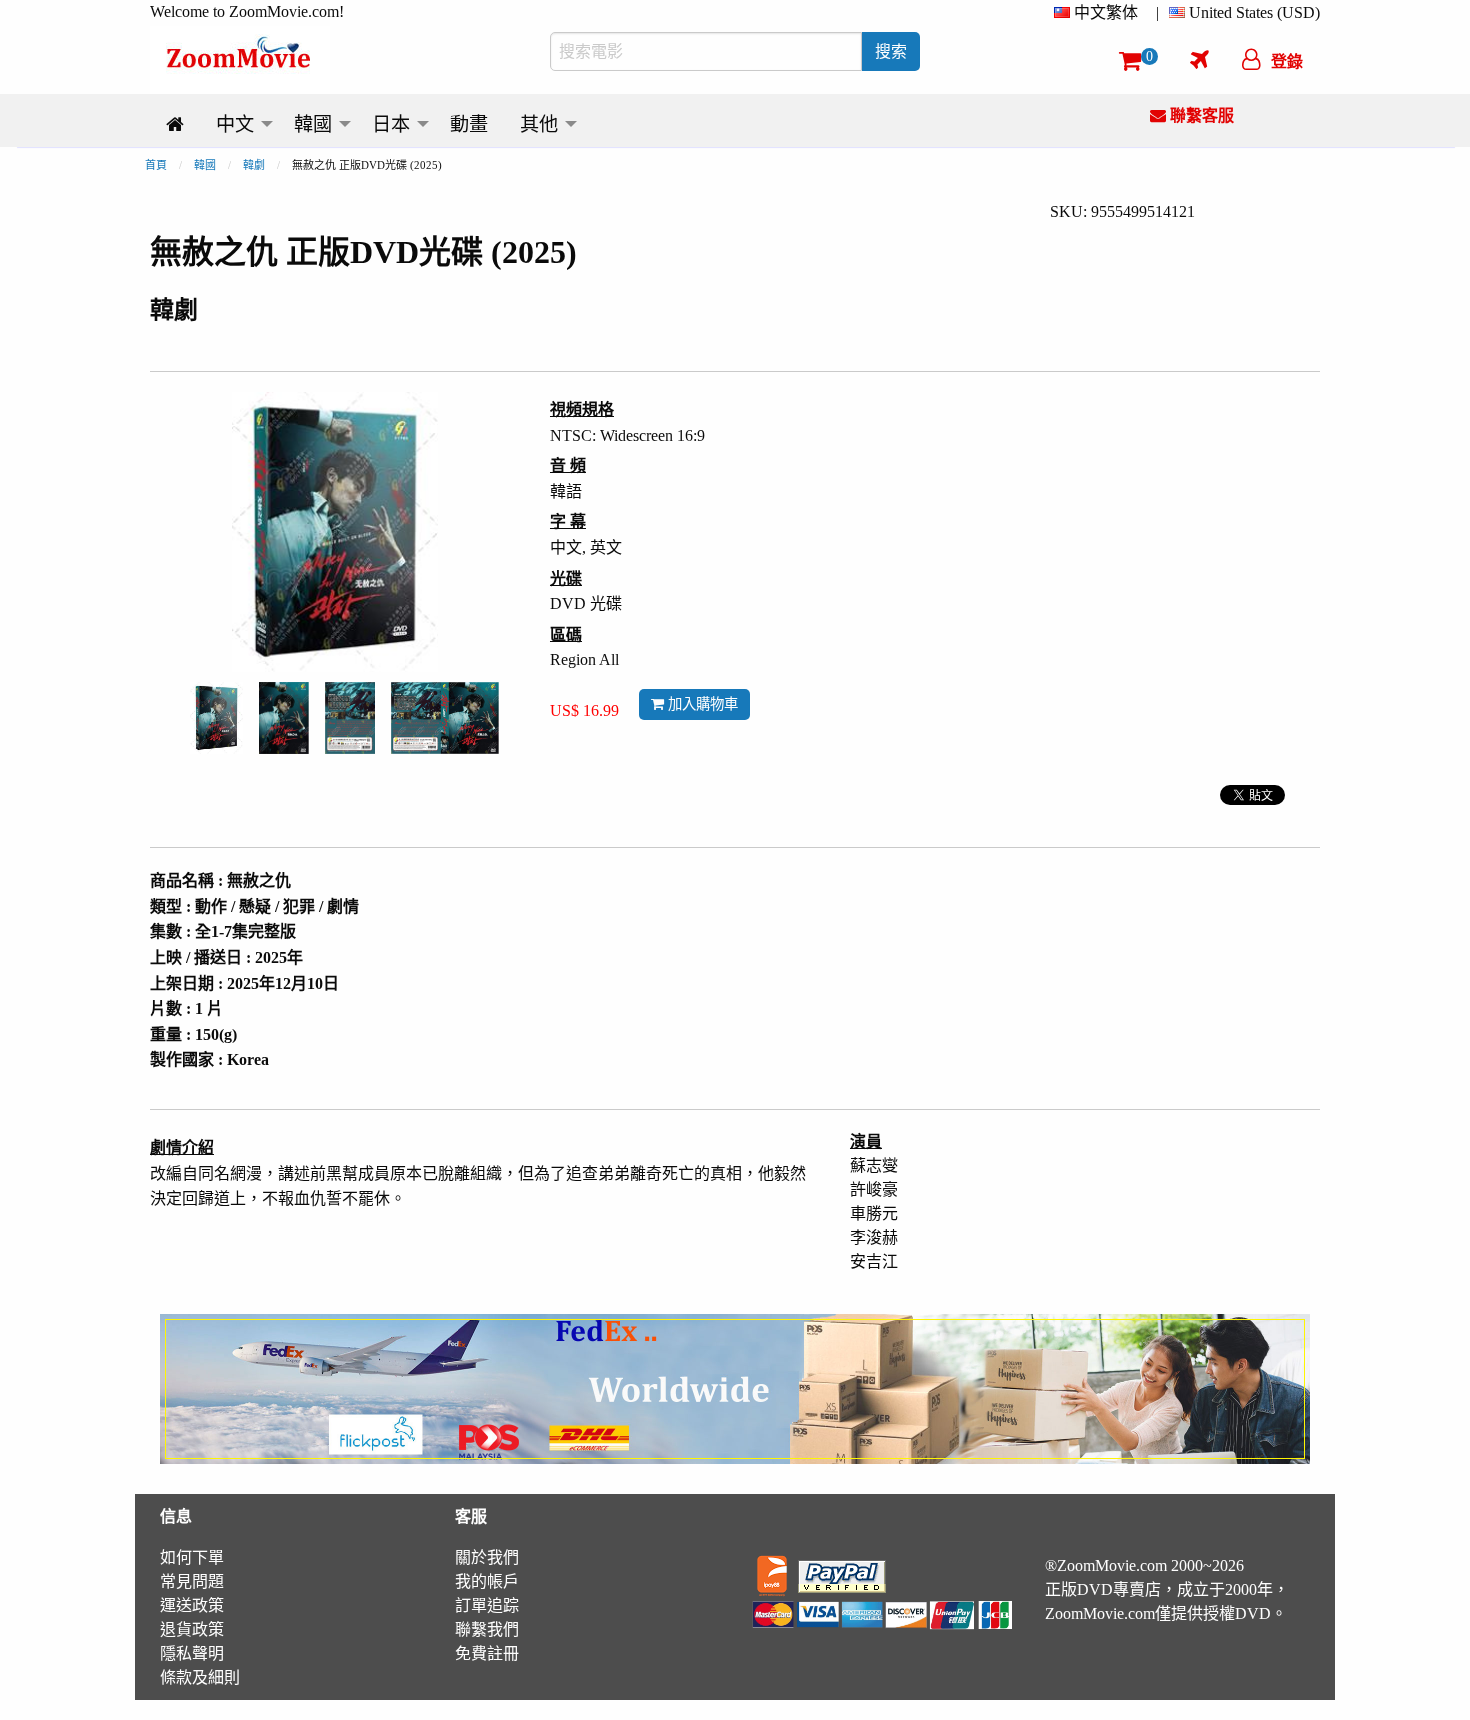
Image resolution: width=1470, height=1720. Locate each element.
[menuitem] (1100, 13)
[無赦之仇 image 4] (445, 718)
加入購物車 (701, 704)
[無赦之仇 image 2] (284, 718)
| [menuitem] (1157, 12)
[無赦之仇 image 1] (216, 718)
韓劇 (254, 165)
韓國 (205, 165)
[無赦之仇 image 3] (350, 718)
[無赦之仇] (216, 716)
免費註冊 (487, 1653)
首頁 (156, 165)
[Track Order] (1199, 59)
